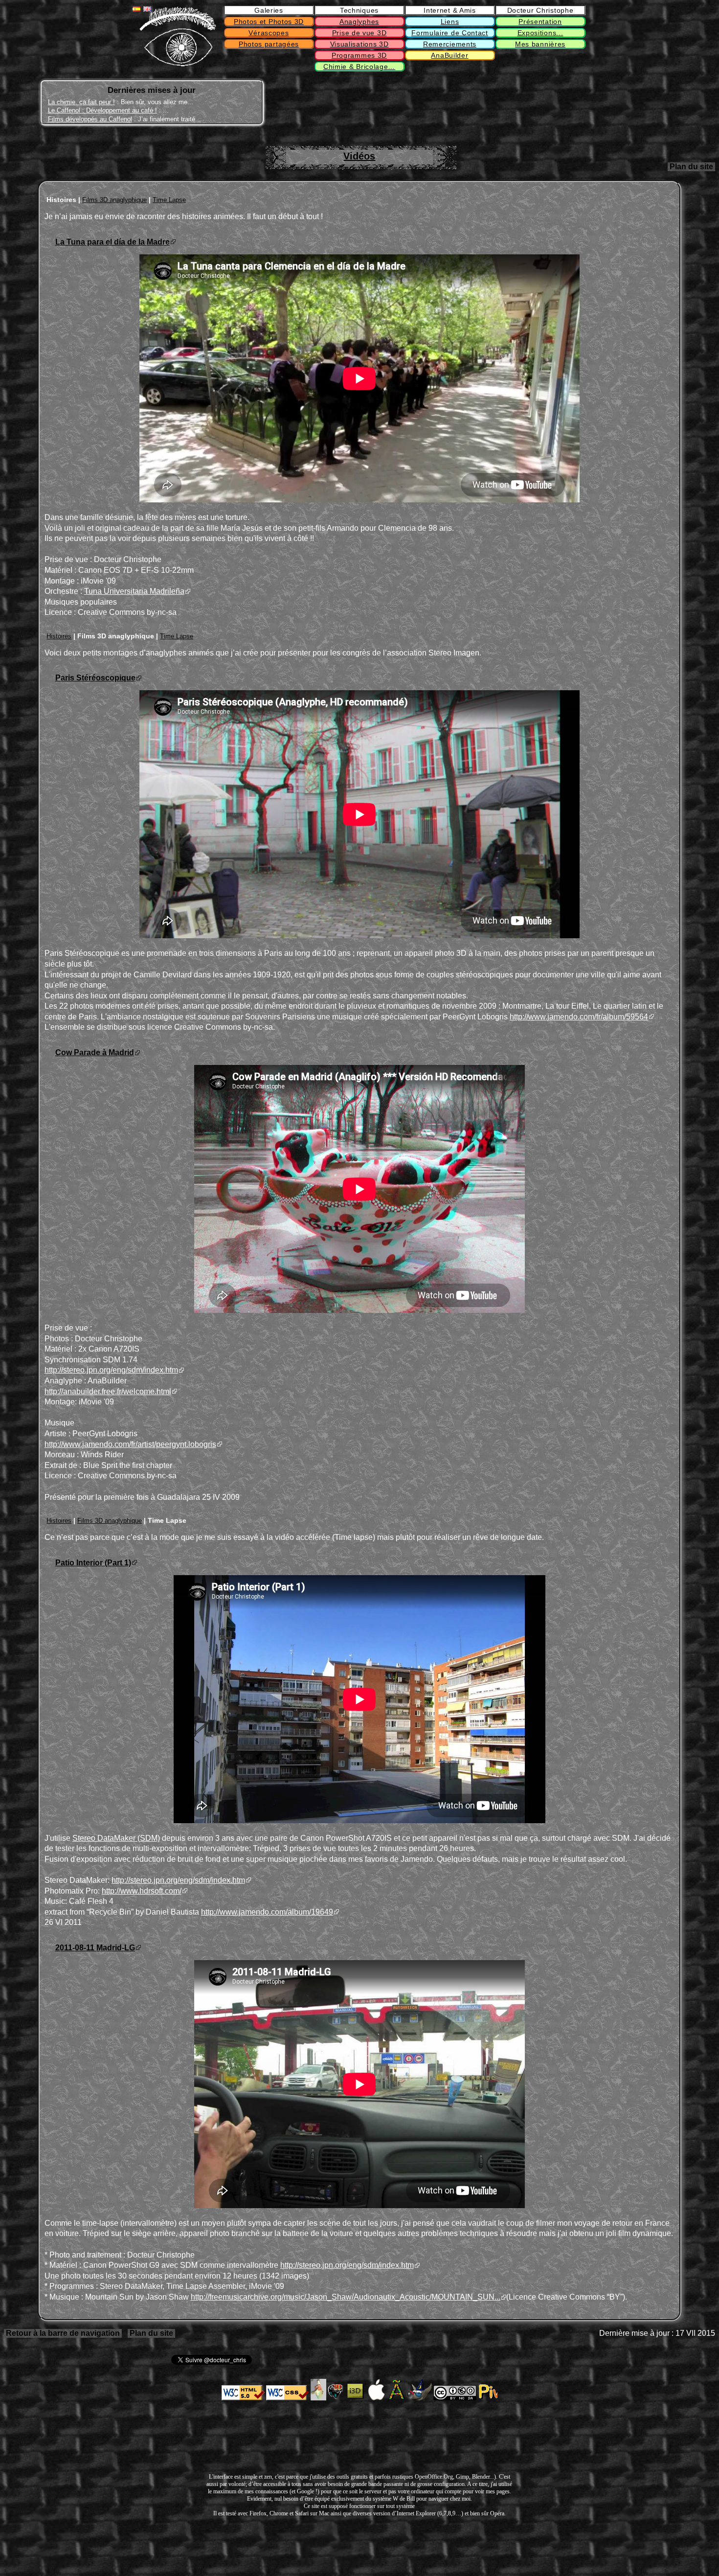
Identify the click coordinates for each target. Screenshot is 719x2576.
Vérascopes (269, 33)
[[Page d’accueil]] (178, 64)
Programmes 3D (359, 55)
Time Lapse (169, 200)
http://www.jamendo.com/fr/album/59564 (579, 1017)
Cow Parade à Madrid (95, 1052)
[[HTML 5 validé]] (243, 2398)
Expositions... (540, 33)
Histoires (59, 636)
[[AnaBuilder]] (318, 2398)
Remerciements (450, 44)
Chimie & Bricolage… (359, 67)
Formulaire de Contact (450, 33)
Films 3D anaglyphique (114, 200)
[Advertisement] (543, 103)
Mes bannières (540, 44)
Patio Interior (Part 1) (93, 1563)
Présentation (540, 22)
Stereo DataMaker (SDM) (116, 1838)
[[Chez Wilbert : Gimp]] (420, 2398)
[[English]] (147, 9)
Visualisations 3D (359, 44)
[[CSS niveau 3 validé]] (288, 2398)
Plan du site (691, 167)
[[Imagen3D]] (356, 2398)
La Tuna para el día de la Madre (112, 242)
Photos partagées (269, 44)
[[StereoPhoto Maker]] (337, 2398)
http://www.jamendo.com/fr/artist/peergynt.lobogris (130, 1444)
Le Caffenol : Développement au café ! (102, 110)
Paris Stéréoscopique (95, 678)
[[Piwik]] (488, 2398)
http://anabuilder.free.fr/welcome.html (108, 1391)
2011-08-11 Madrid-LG (95, 1948)
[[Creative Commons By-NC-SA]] (455, 2398)
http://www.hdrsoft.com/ (142, 1891)
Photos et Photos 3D (269, 22)
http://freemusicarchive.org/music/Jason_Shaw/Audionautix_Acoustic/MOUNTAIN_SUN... (346, 2297)
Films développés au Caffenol (90, 119)
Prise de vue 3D (359, 33)
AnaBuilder (449, 55)
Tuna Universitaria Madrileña (134, 591)
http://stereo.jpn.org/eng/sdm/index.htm (111, 1370)
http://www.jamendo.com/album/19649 (267, 1912)
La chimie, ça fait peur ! (81, 102)
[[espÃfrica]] (397, 2398)
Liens (450, 22)
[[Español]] (136, 9)
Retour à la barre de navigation (63, 2333)
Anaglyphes (359, 22)
